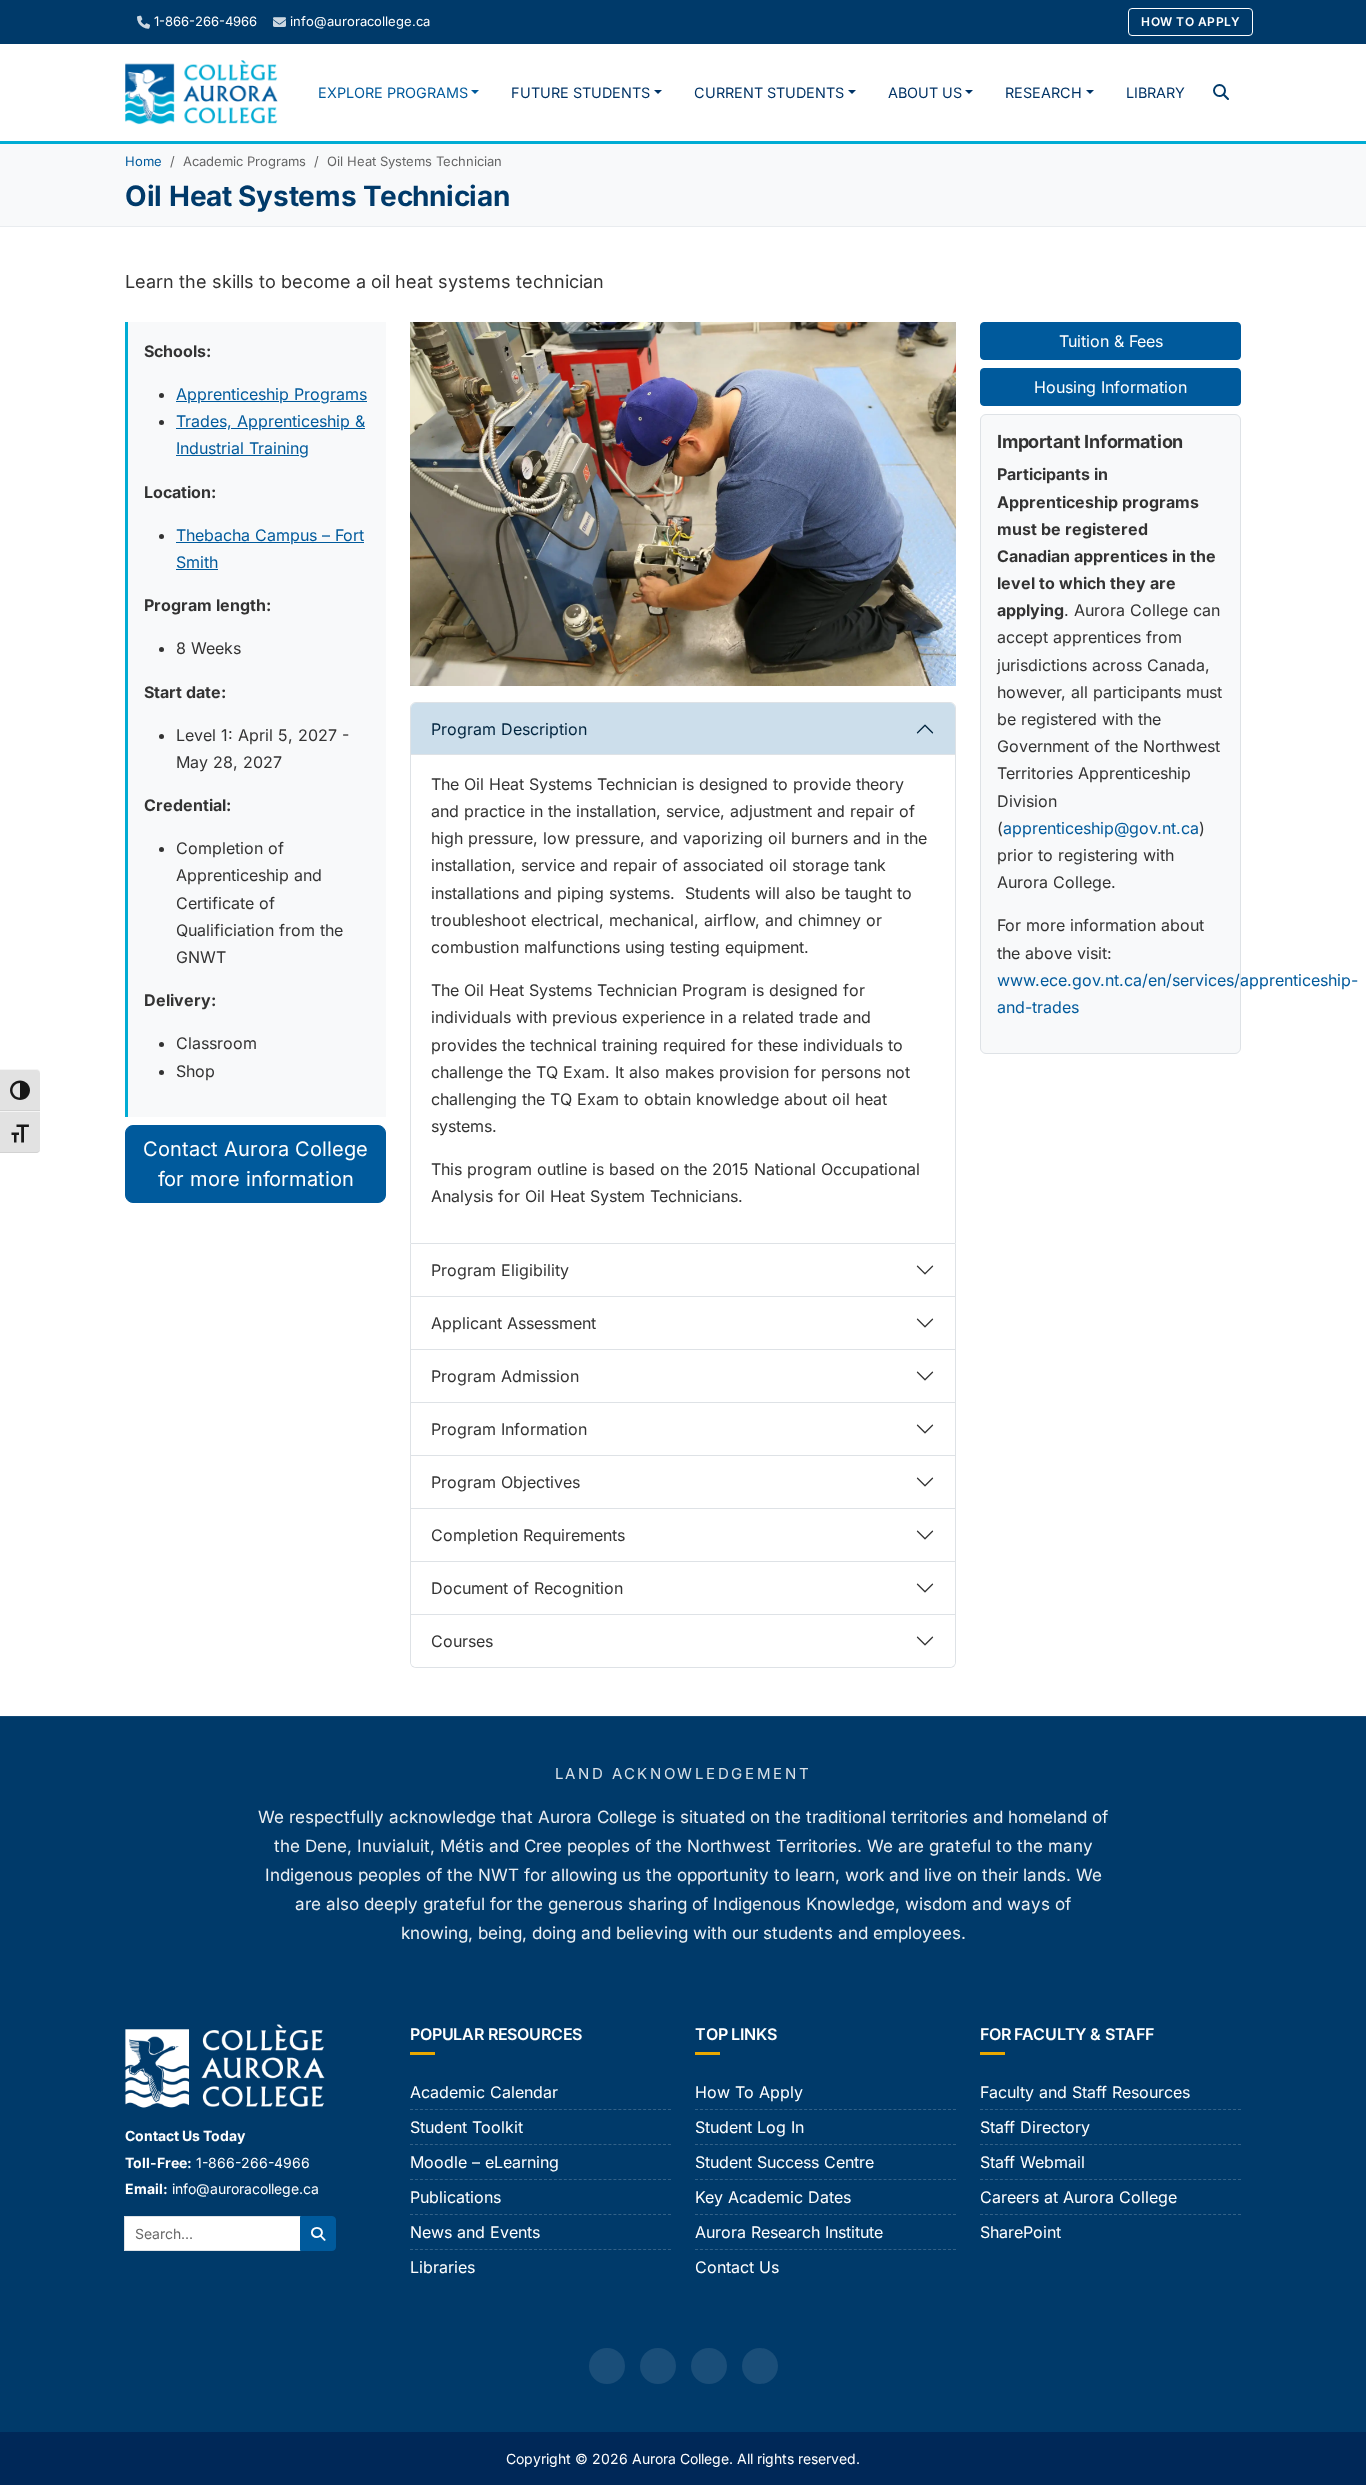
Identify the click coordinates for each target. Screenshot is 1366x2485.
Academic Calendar (484, 2092)
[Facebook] (607, 2366)
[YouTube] (709, 2366)
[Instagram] (658, 2366)
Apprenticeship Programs (271, 394)
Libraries (442, 2267)
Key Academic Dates (773, 2197)
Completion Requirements (528, 1535)
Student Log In (749, 2127)
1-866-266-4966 (205, 21)
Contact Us (737, 2267)
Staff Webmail (1032, 2162)
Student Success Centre (784, 2162)
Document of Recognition (527, 1588)
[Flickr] (760, 2366)
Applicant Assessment (513, 1323)
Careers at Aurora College (1078, 2197)
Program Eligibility (500, 1270)
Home (143, 161)
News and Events (475, 2232)
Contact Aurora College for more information (255, 1164)
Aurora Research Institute (789, 2232)
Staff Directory (1035, 2127)
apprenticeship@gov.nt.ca (1101, 828)
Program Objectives (505, 1482)
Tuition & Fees (1111, 341)
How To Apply (1190, 21)
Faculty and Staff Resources (1085, 2092)
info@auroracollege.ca (360, 21)
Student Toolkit (466, 2127)
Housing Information (1110, 387)
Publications (455, 2197)
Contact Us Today (185, 2135)
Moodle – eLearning (484, 2162)
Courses (462, 1641)
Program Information (509, 1429)
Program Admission (505, 1376)
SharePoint (1020, 2232)
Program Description (509, 729)
